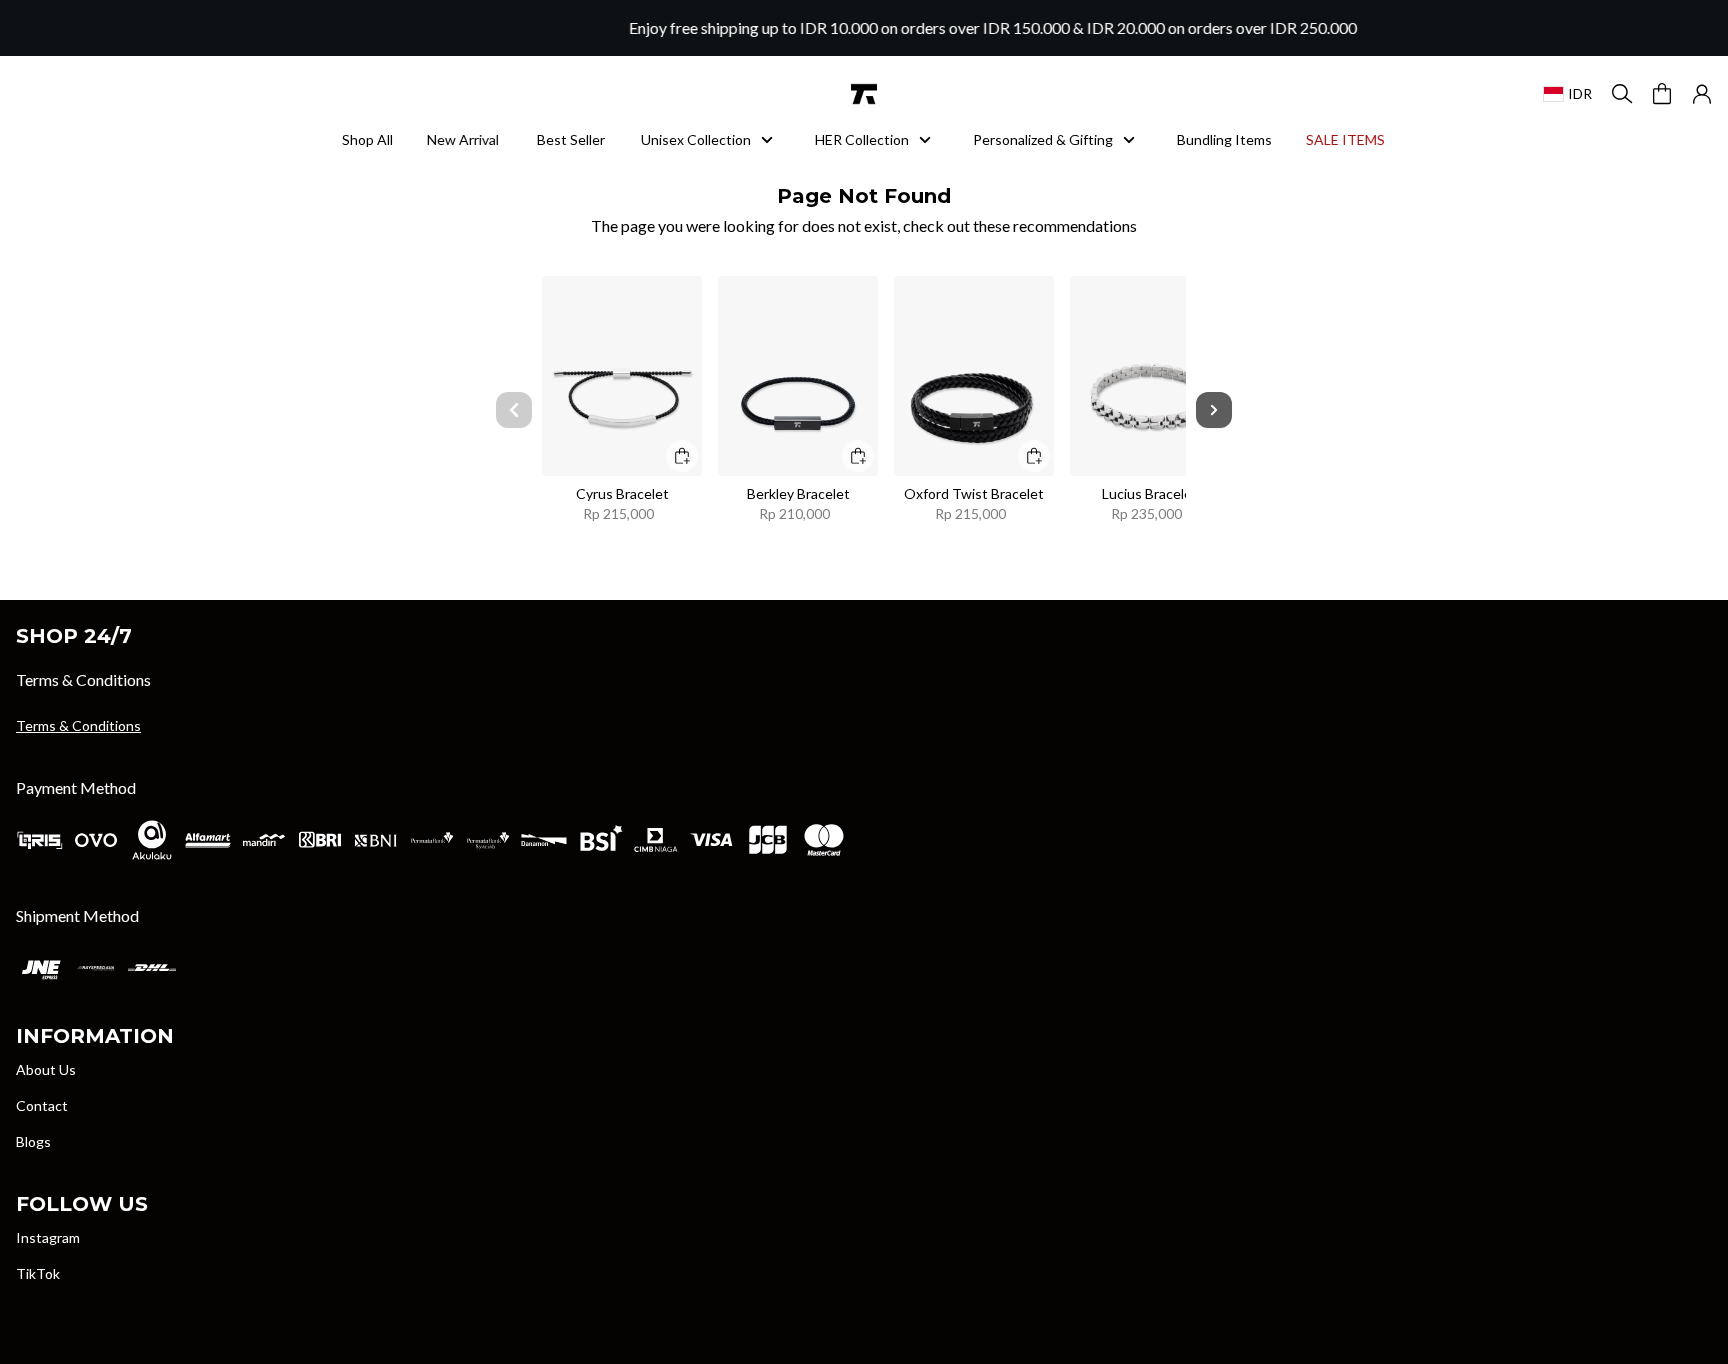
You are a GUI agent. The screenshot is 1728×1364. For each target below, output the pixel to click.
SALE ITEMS (1353, 139)
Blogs (33, 1141)
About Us (46, 1069)
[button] (1702, 94)
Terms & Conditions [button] (78, 725)
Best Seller (571, 139)
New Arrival (470, 139)
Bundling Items (1224, 139)
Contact (42, 1105)
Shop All (367, 139)
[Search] (1622, 94)
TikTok (38, 1273)
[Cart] (1662, 94)
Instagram (48, 1237)
